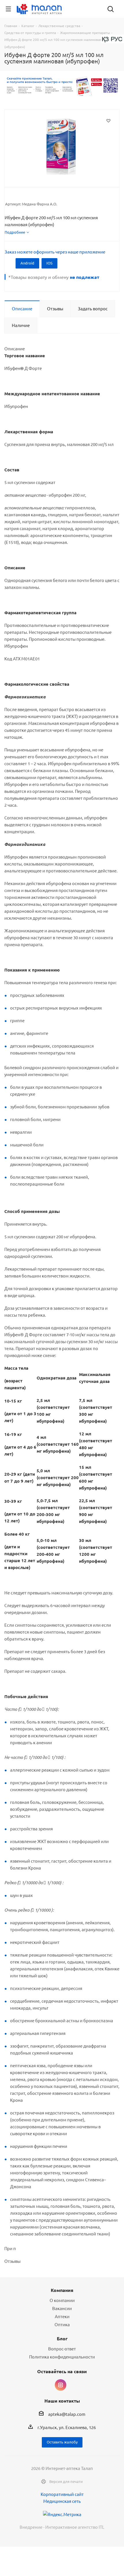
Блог (62, 2338)
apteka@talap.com (67, 2414)
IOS (49, 263)
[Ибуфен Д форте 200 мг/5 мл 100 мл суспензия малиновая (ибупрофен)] (62, 146)
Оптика (62, 2324)
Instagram (61, 2385)
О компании (62, 2300)
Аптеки (62, 2316)
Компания (62, 2290)
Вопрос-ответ (62, 2349)
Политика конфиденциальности (62, 2357)
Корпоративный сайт (62, 2494)
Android (27, 263)
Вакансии (62, 2308)
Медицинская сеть (62, 2501)
